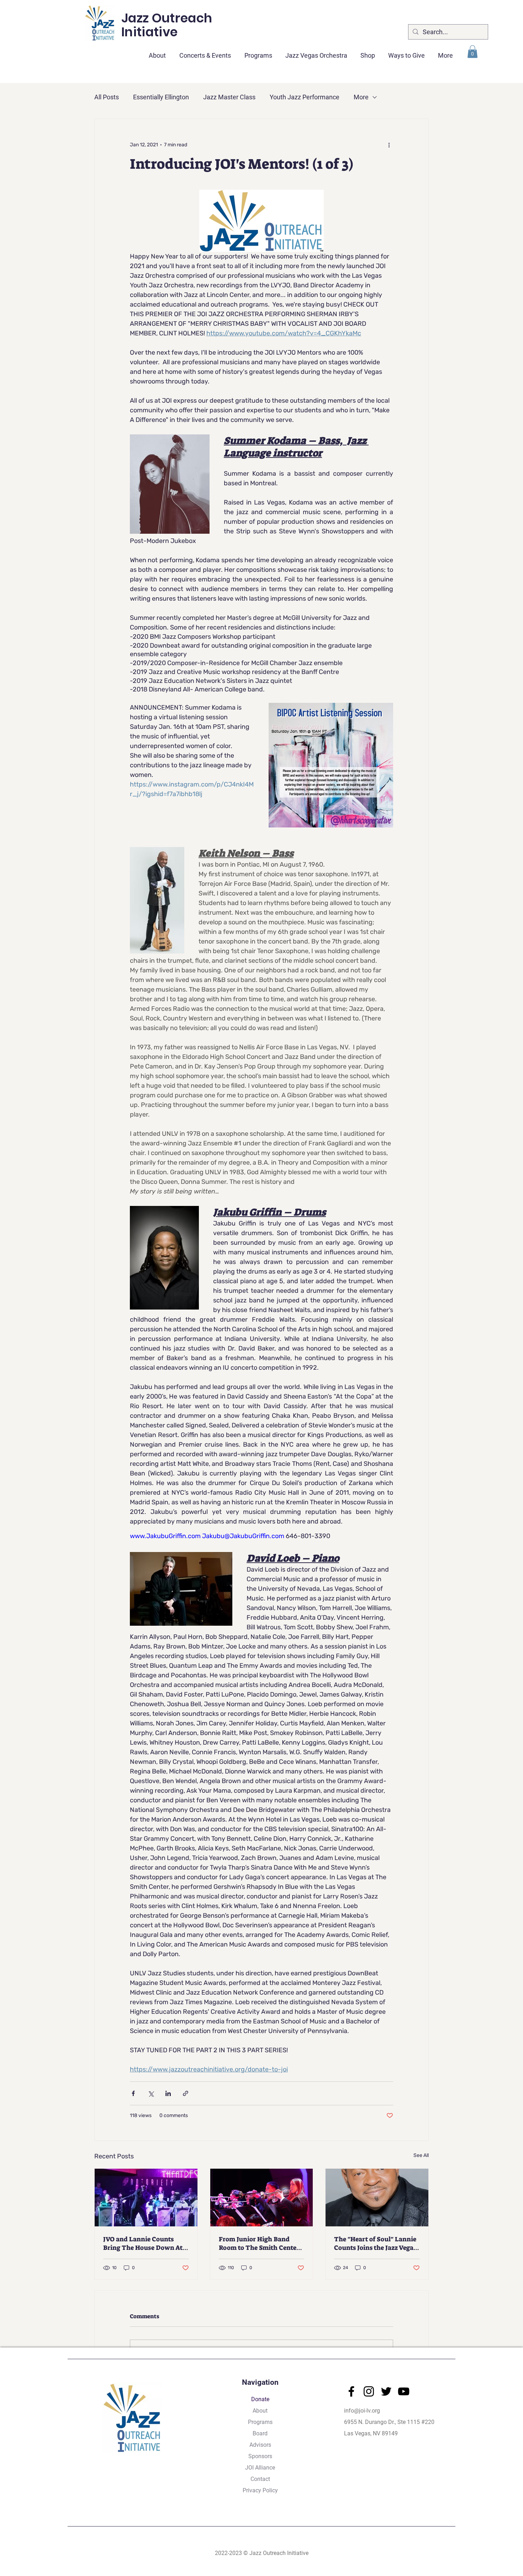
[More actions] (389, 145)
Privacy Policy (260, 2490)
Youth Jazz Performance (305, 97)
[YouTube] (404, 2391)
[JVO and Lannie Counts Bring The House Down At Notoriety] (146, 2198)
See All (421, 2155)
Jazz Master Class (229, 97)
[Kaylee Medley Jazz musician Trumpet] (262, 2198)
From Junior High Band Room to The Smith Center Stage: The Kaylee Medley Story (259, 2243)
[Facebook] (351, 2391)
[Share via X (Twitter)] (151, 2093)
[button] (205, 52)
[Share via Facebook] (133, 2093)
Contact (260, 2479)
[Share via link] (186, 2093)
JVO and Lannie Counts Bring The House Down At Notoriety (143, 2243)
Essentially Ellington (161, 97)
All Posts (107, 97)
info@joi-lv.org (362, 2411)
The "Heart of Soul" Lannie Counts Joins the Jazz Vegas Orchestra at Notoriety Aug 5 (375, 2243)
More (361, 97)
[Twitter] (386, 2391)
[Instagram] (369, 2391)
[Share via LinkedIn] (168, 2093)
